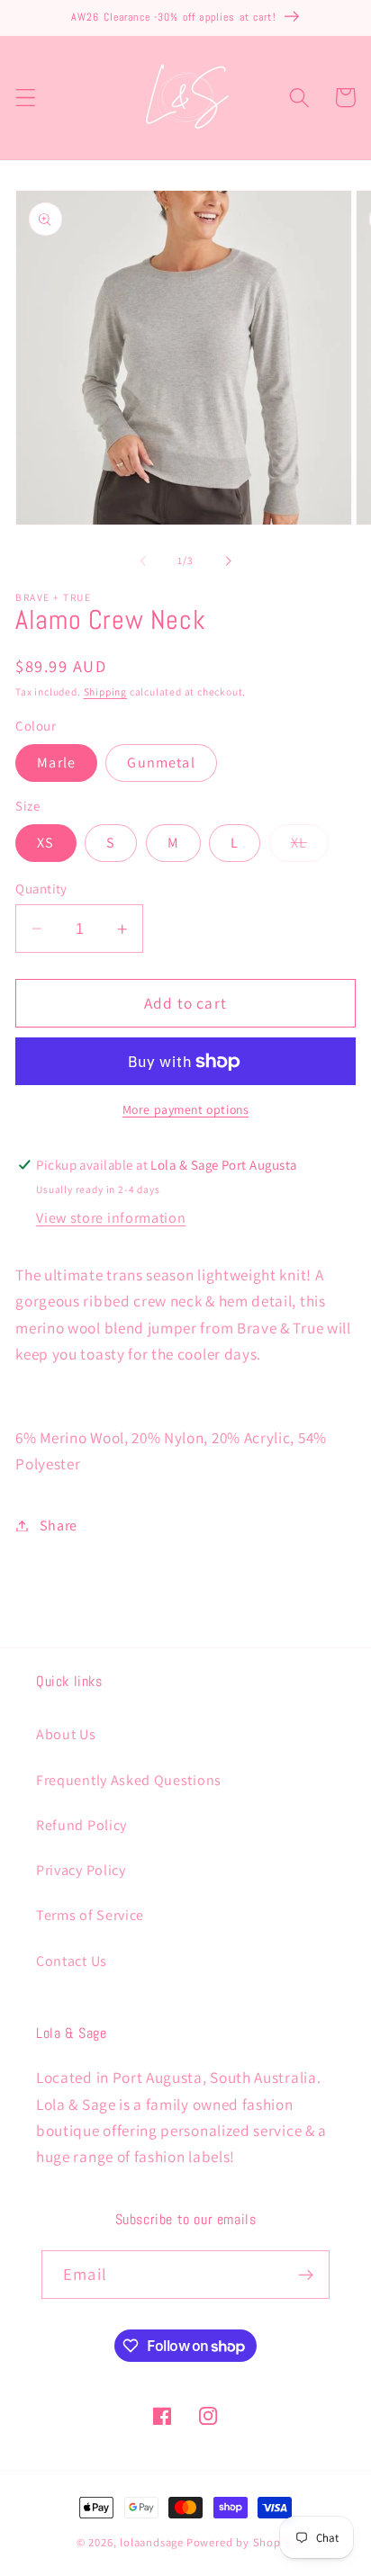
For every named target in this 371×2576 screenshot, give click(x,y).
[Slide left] (143, 561)
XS (45, 843)
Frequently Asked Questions (129, 1780)
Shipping (105, 691)
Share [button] (59, 1526)
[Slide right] (228, 561)
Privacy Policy (81, 1870)
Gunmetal (161, 763)
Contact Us (72, 1961)
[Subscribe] (306, 2275)
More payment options (186, 1109)
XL (310, 847)
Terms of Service (90, 1915)
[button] (26, 98)
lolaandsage (152, 2542)
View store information (111, 1218)
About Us (66, 1734)
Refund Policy (81, 1825)
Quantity (41, 889)
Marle (56, 763)
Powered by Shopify (241, 2542)
